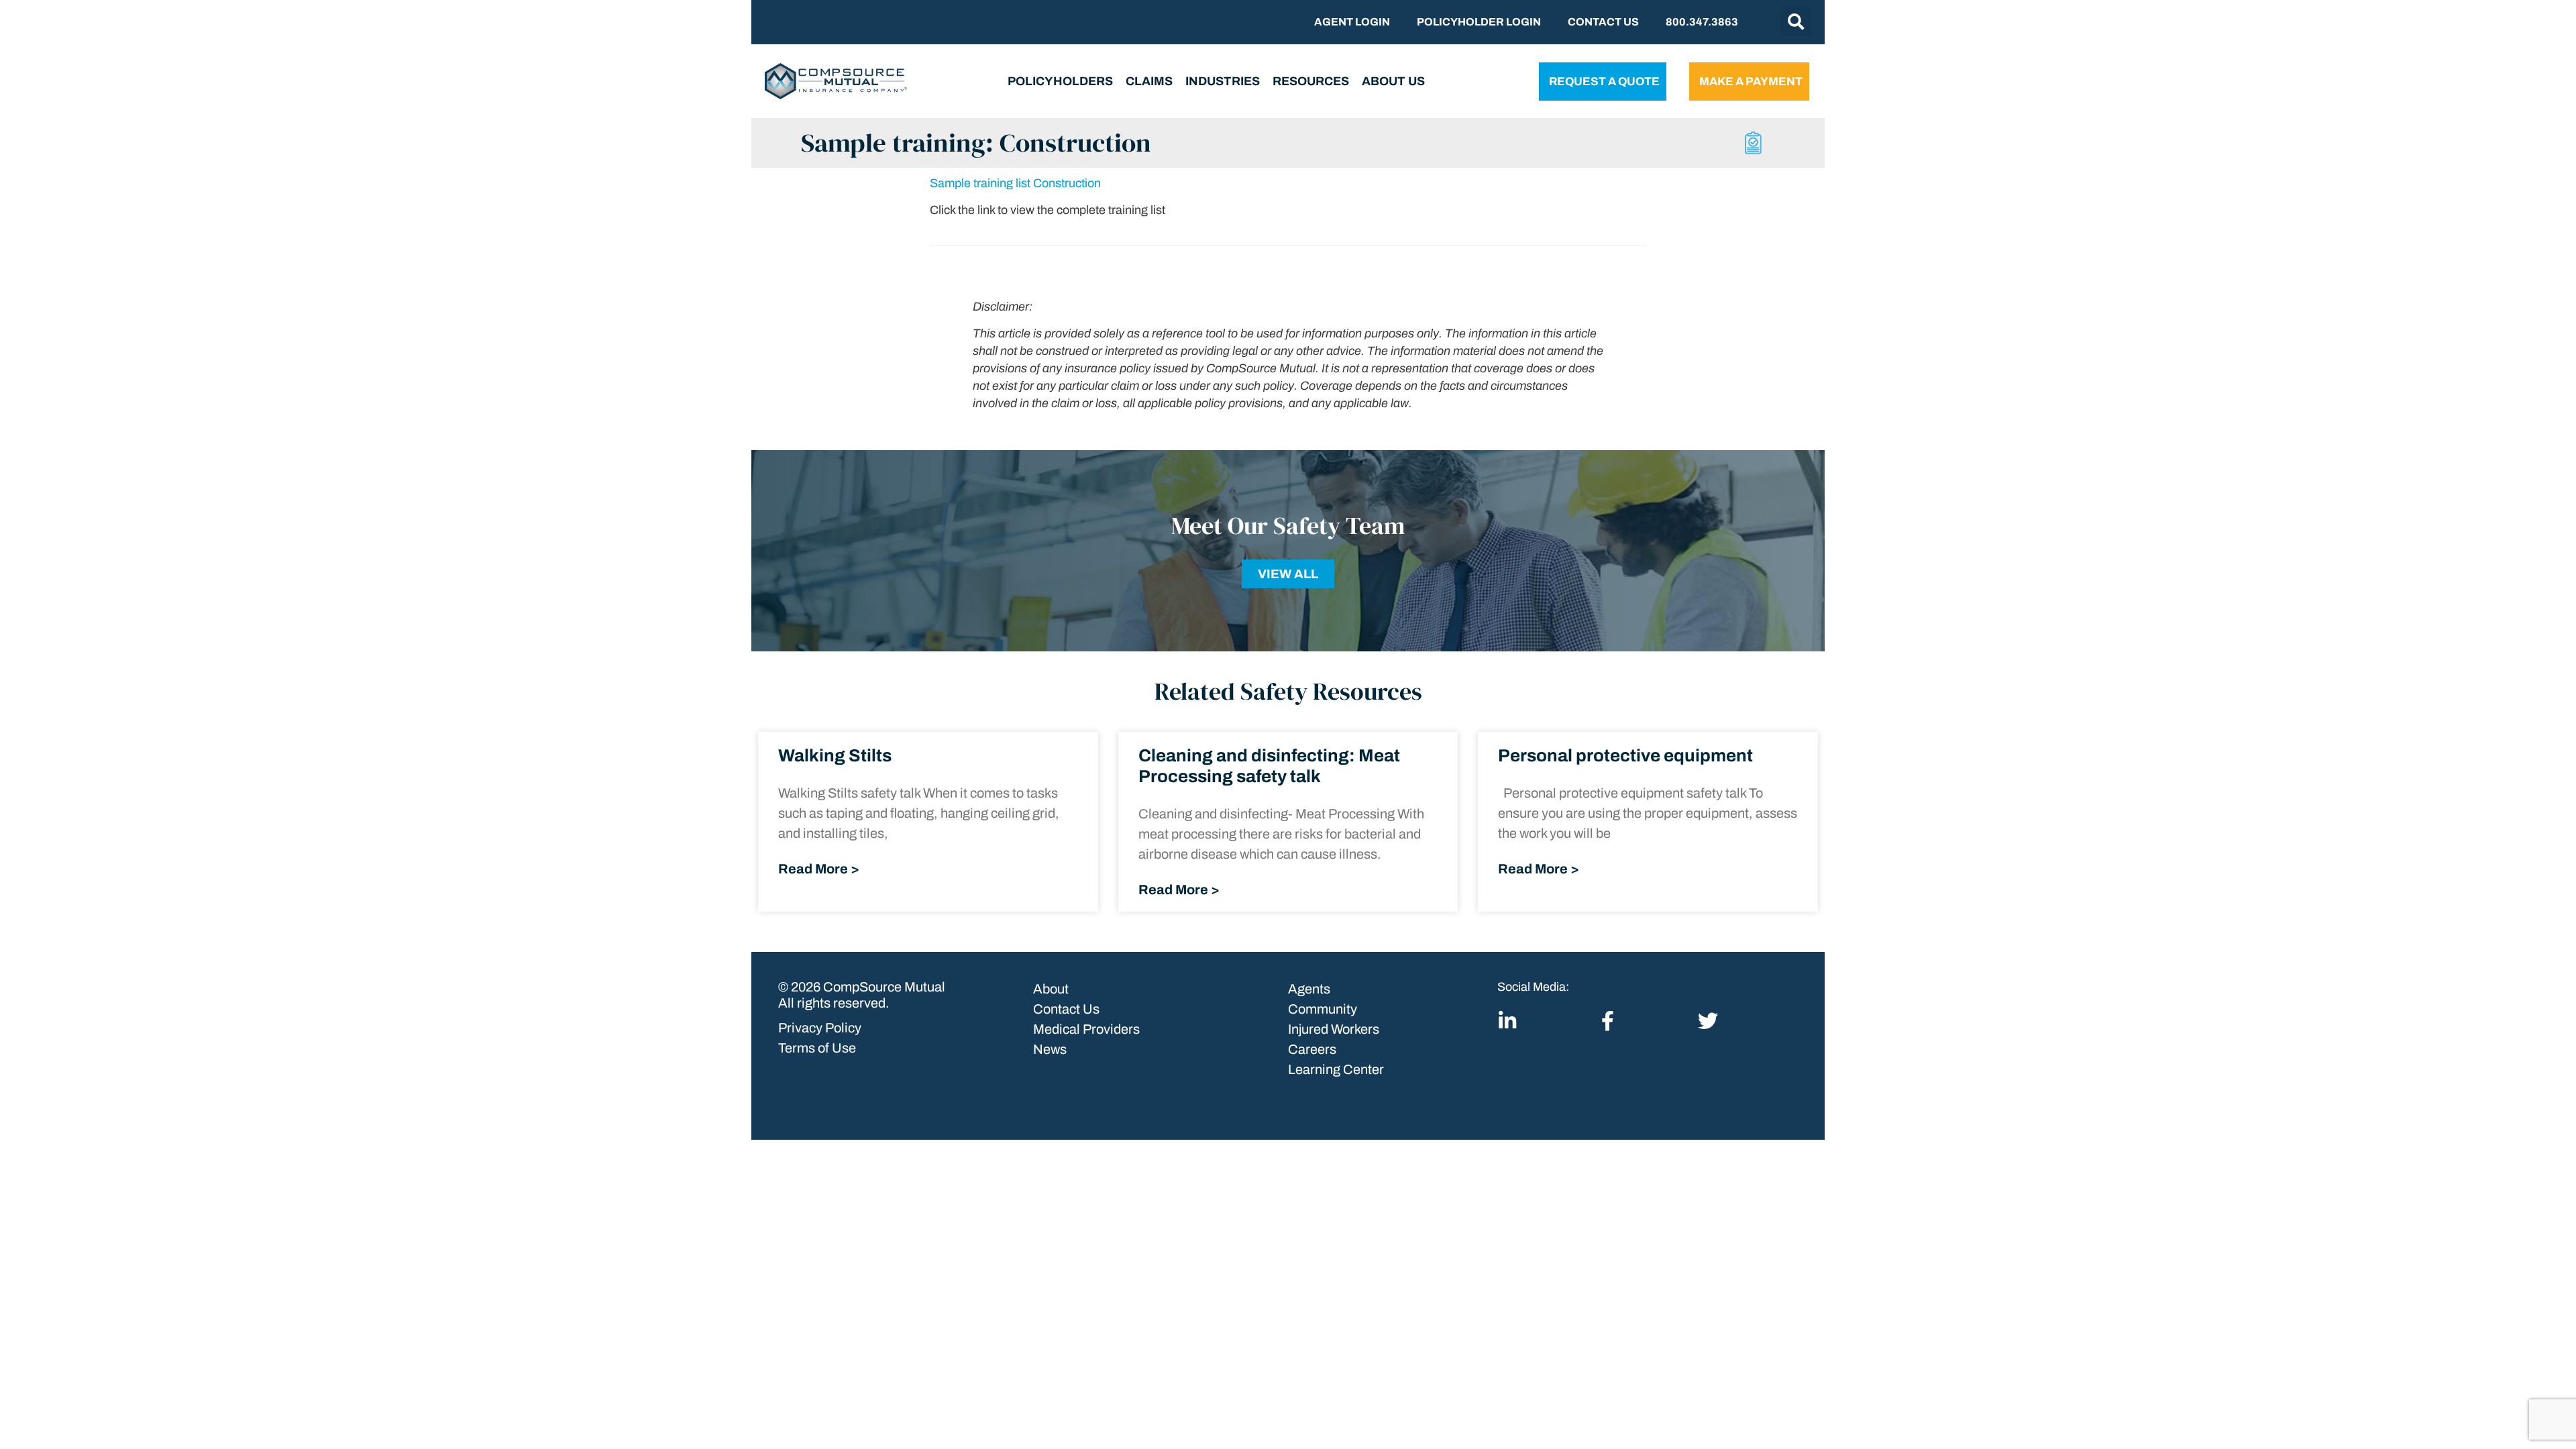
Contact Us (1603, 22)
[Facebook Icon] (1608, 1021)
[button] (1796, 21)
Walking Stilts (835, 755)
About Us (1393, 81)
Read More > (819, 869)
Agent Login (1352, 22)
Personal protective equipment (1625, 755)
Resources (1311, 81)
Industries (1223, 81)
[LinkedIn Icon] (1507, 1021)
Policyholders (1060, 81)
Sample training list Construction (1015, 183)
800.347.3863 (1702, 22)
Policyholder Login (1479, 22)
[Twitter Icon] (1708, 1021)
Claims (1149, 81)
